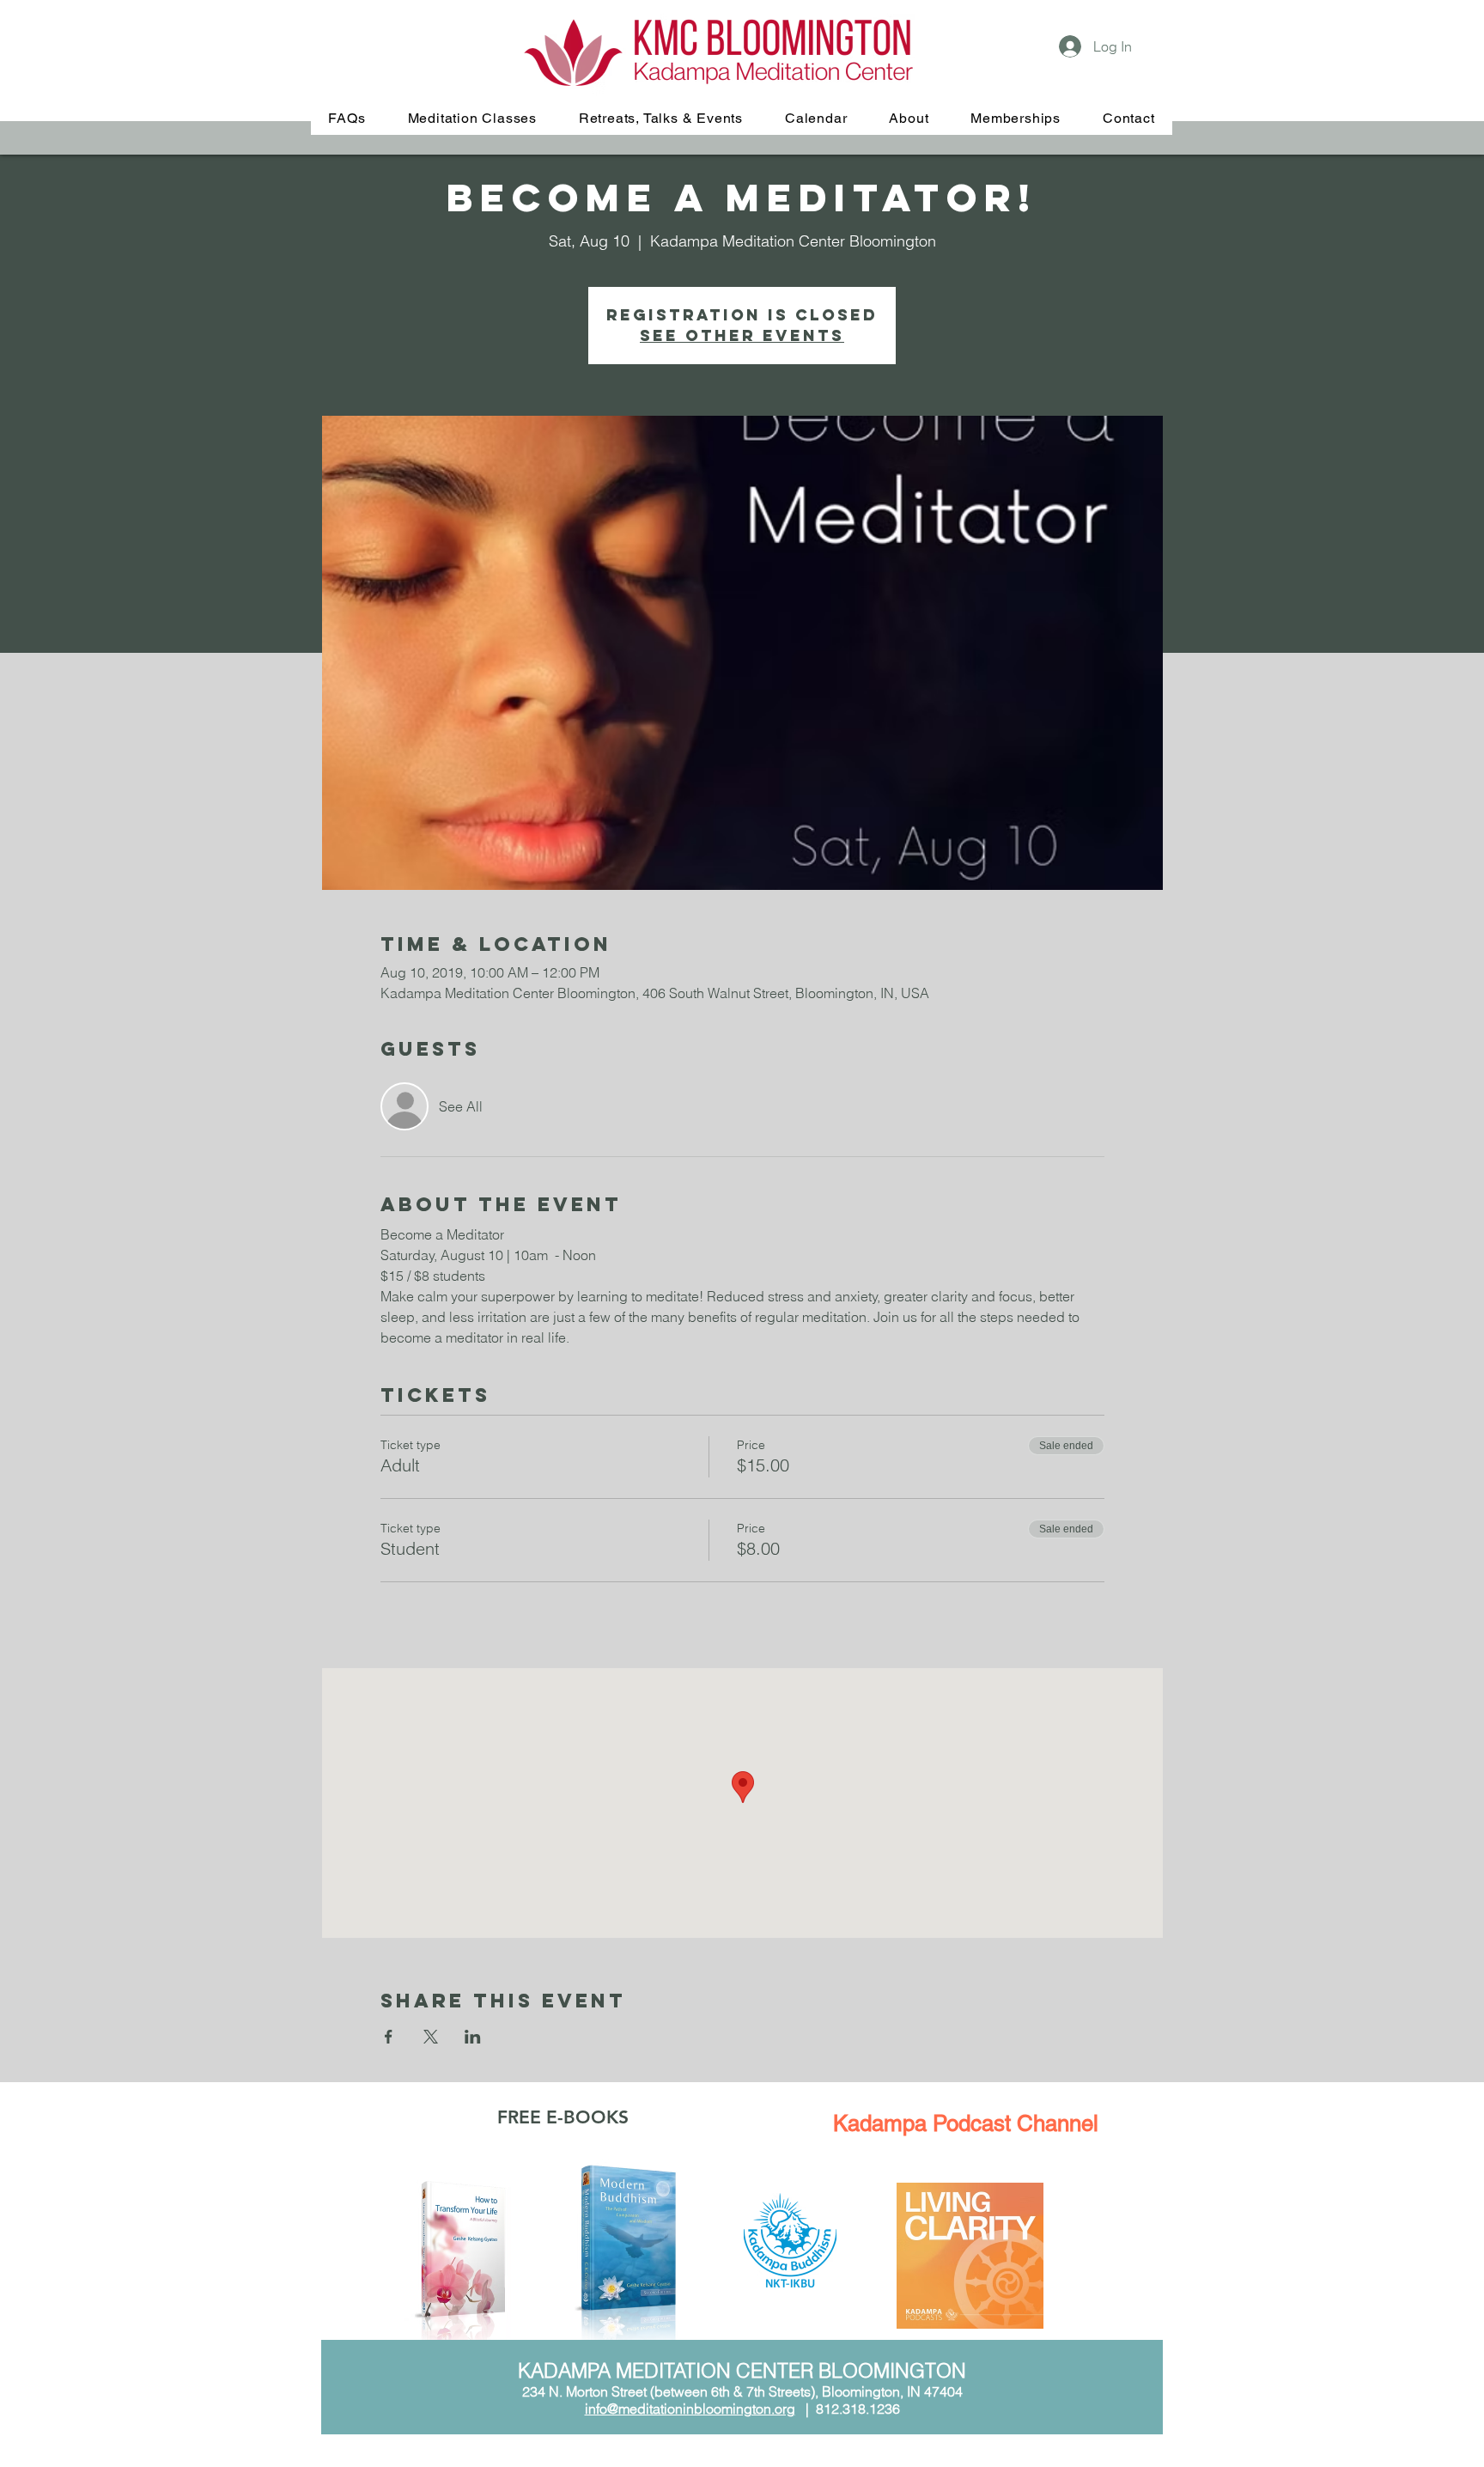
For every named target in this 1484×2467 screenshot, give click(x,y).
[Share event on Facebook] (389, 2037)
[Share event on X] (431, 2037)
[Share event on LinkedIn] (473, 2037)
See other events (742, 335)
